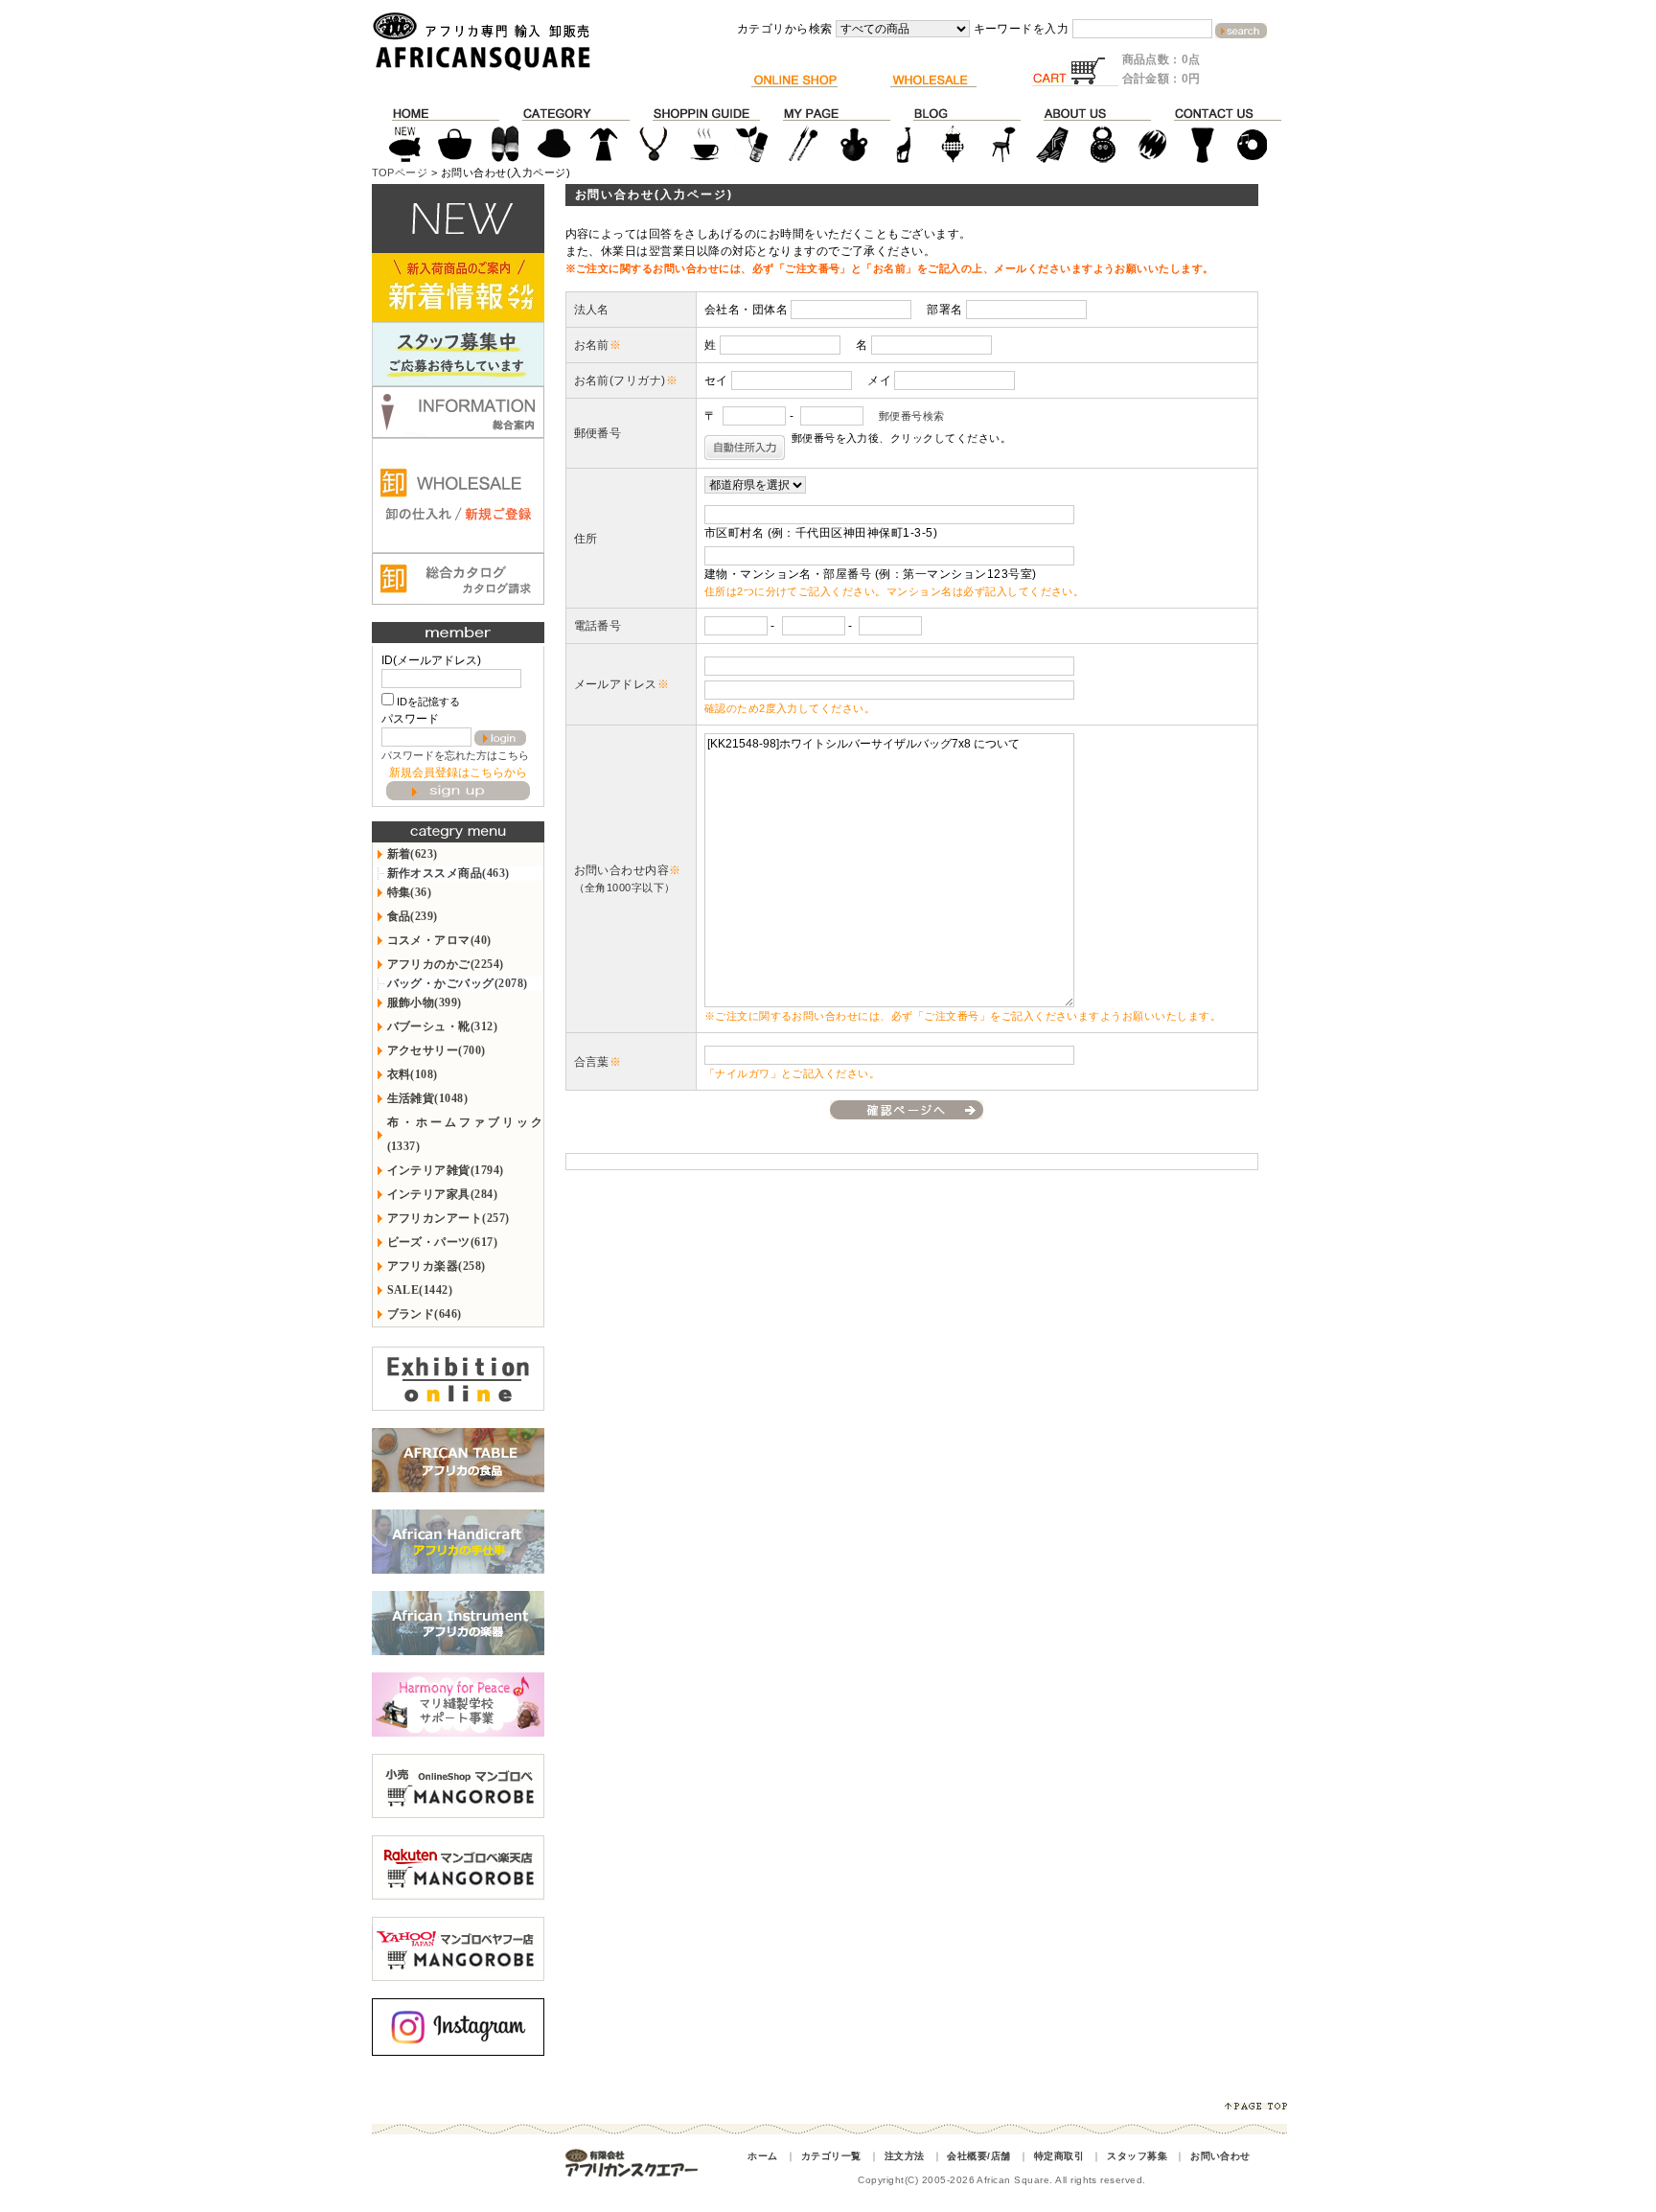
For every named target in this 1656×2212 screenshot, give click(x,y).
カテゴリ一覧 (831, 2156)
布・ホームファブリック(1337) (465, 1134)
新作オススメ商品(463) (448, 873)
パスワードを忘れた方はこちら (455, 755)
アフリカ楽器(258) (437, 1266)
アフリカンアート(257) (448, 1218)
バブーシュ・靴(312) (443, 1026)
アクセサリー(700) (437, 1050)
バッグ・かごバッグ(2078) (458, 983)
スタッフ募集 (1137, 2156)
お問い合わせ (1220, 2156)
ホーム (762, 2156)
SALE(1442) (420, 1290)
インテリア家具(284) (443, 1194)
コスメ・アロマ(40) (439, 940)
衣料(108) (413, 1074)
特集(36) (410, 892)
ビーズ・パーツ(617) (443, 1242)
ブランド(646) (425, 1314)
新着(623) (413, 854)
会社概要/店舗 (978, 2156)
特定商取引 (1059, 2156)
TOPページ (400, 173)
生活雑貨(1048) (428, 1098)
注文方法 (905, 2156)
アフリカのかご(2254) (446, 964)
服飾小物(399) (425, 1002)
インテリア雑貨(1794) (446, 1170)
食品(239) (413, 916)
